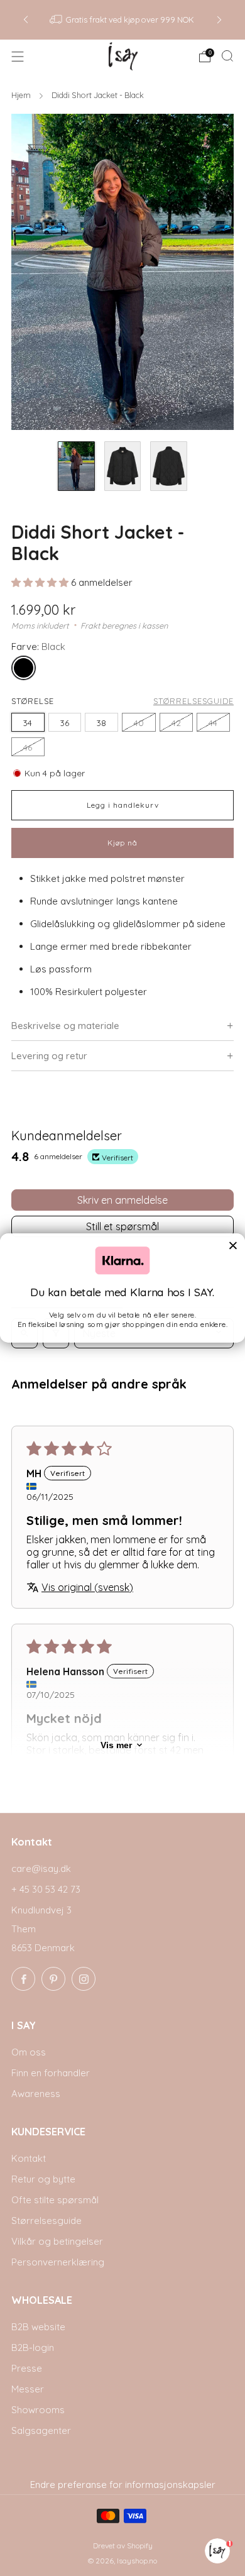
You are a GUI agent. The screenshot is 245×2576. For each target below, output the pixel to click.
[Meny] (18, 57)
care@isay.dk (41, 1869)
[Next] (219, 20)
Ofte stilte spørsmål (55, 2200)
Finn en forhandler (51, 2073)
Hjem (22, 95)
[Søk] (227, 56)
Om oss (29, 2052)
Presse (27, 2368)
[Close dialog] (233, 1245)
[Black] (26, 670)
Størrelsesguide (193, 701)
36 (65, 723)
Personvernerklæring (58, 2262)
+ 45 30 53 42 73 (46, 1889)
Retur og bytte (43, 2179)
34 (28, 723)
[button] (41, 582)
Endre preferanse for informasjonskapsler (123, 2485)
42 (176, 723)
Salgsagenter (41, 2430)
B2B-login (33, 2348)
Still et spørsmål (122, 1226)
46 (28, 747)
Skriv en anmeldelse (122, 1200)
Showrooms (38, 2410)
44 (213, 723)
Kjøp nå (122, 843)
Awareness (36, 2094)
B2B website (38, 2327)
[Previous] (26, 20)
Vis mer (116, 1745)
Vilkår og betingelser (57, 2241)
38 (101, 723)
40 (139, 723)
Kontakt (29, 2158)
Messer (28, 2389)
